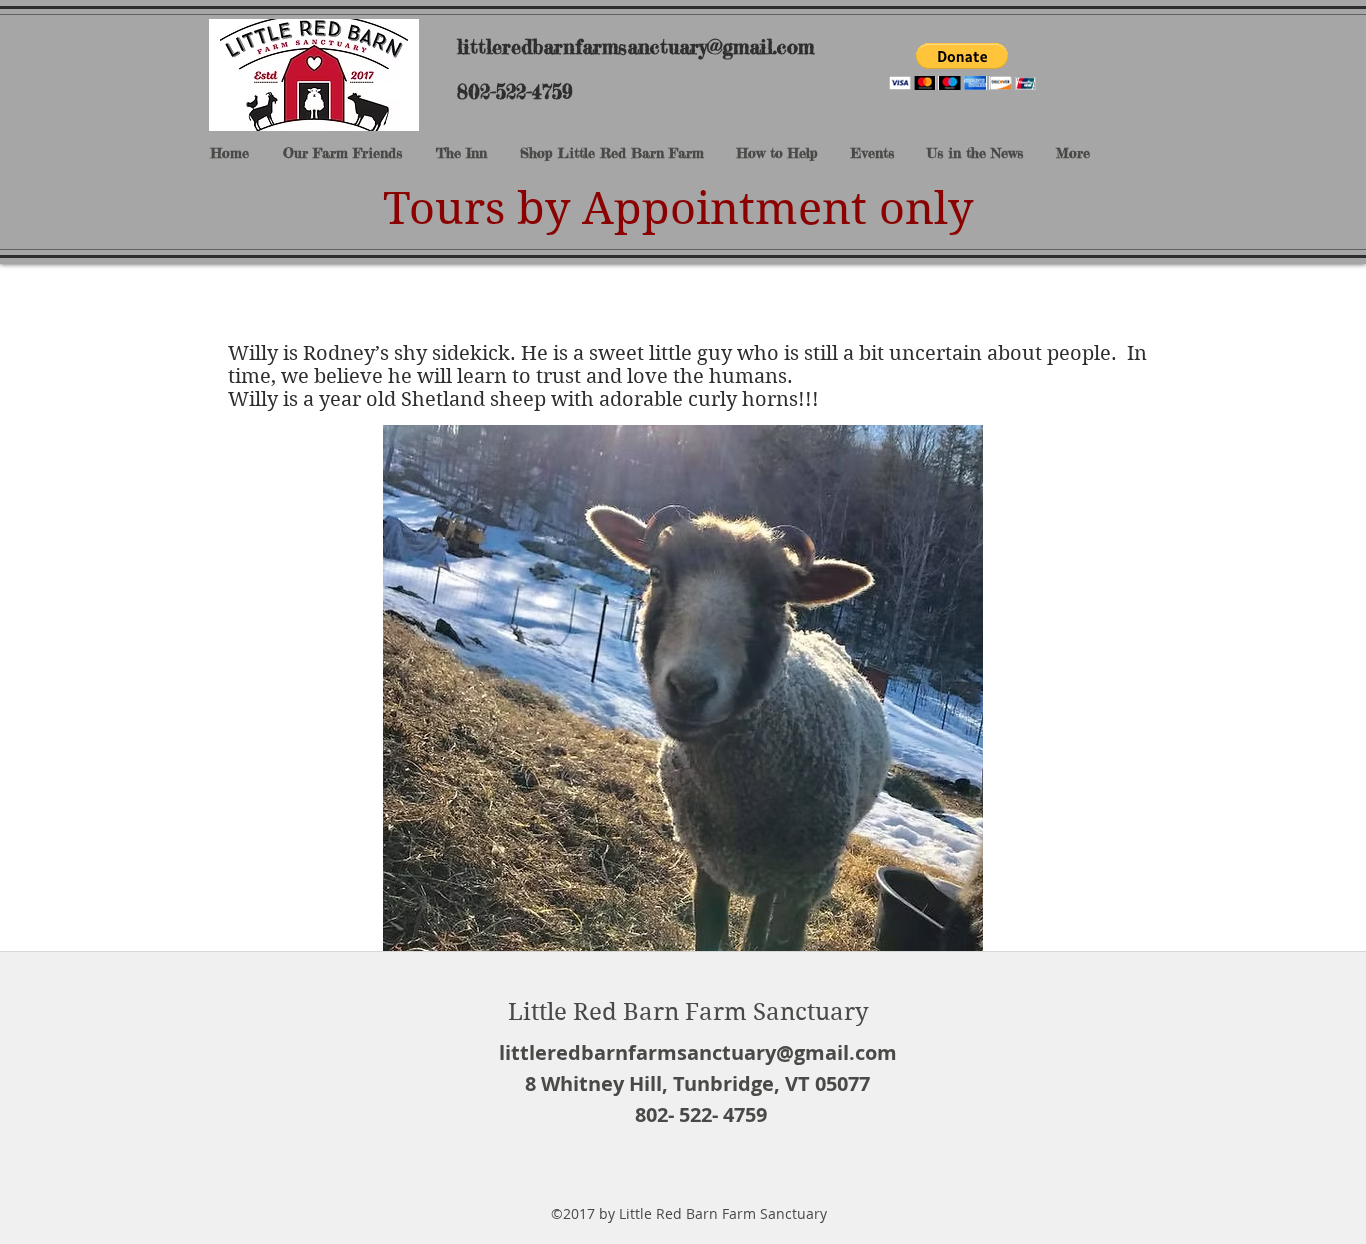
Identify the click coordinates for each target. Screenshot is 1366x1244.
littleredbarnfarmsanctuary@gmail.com (635, 46)
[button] (962, 66)
